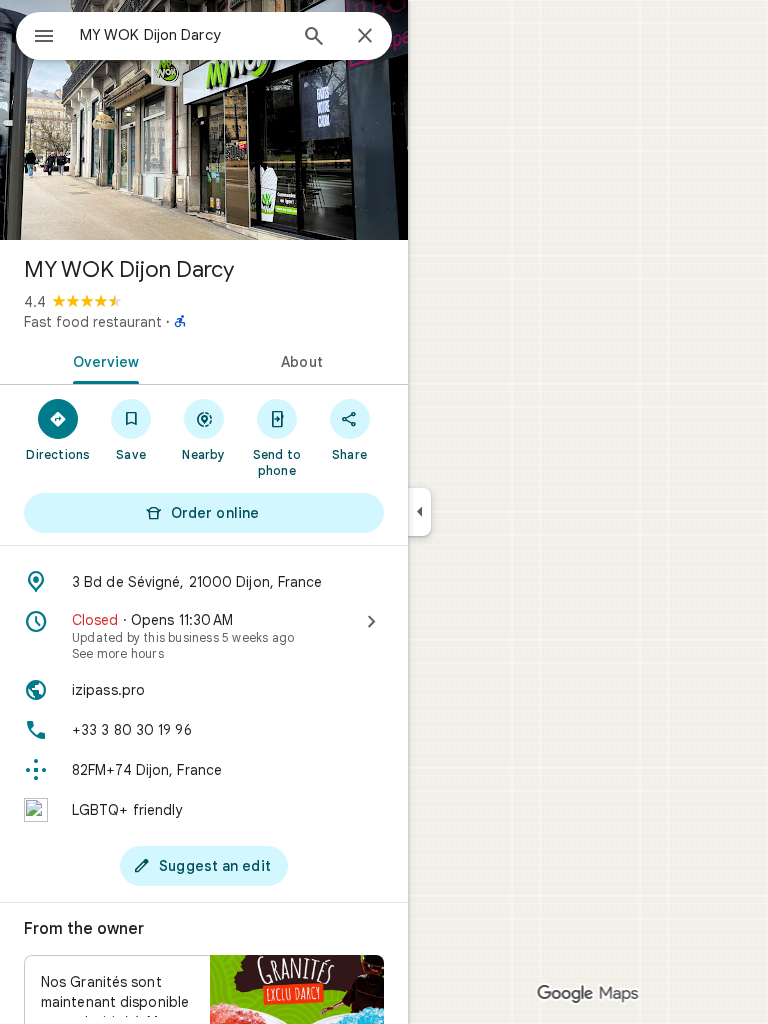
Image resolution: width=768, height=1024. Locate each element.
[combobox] (183, 35)
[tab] (102, 360)
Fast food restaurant (93, 322)
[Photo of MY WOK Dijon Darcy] (204, 120)
